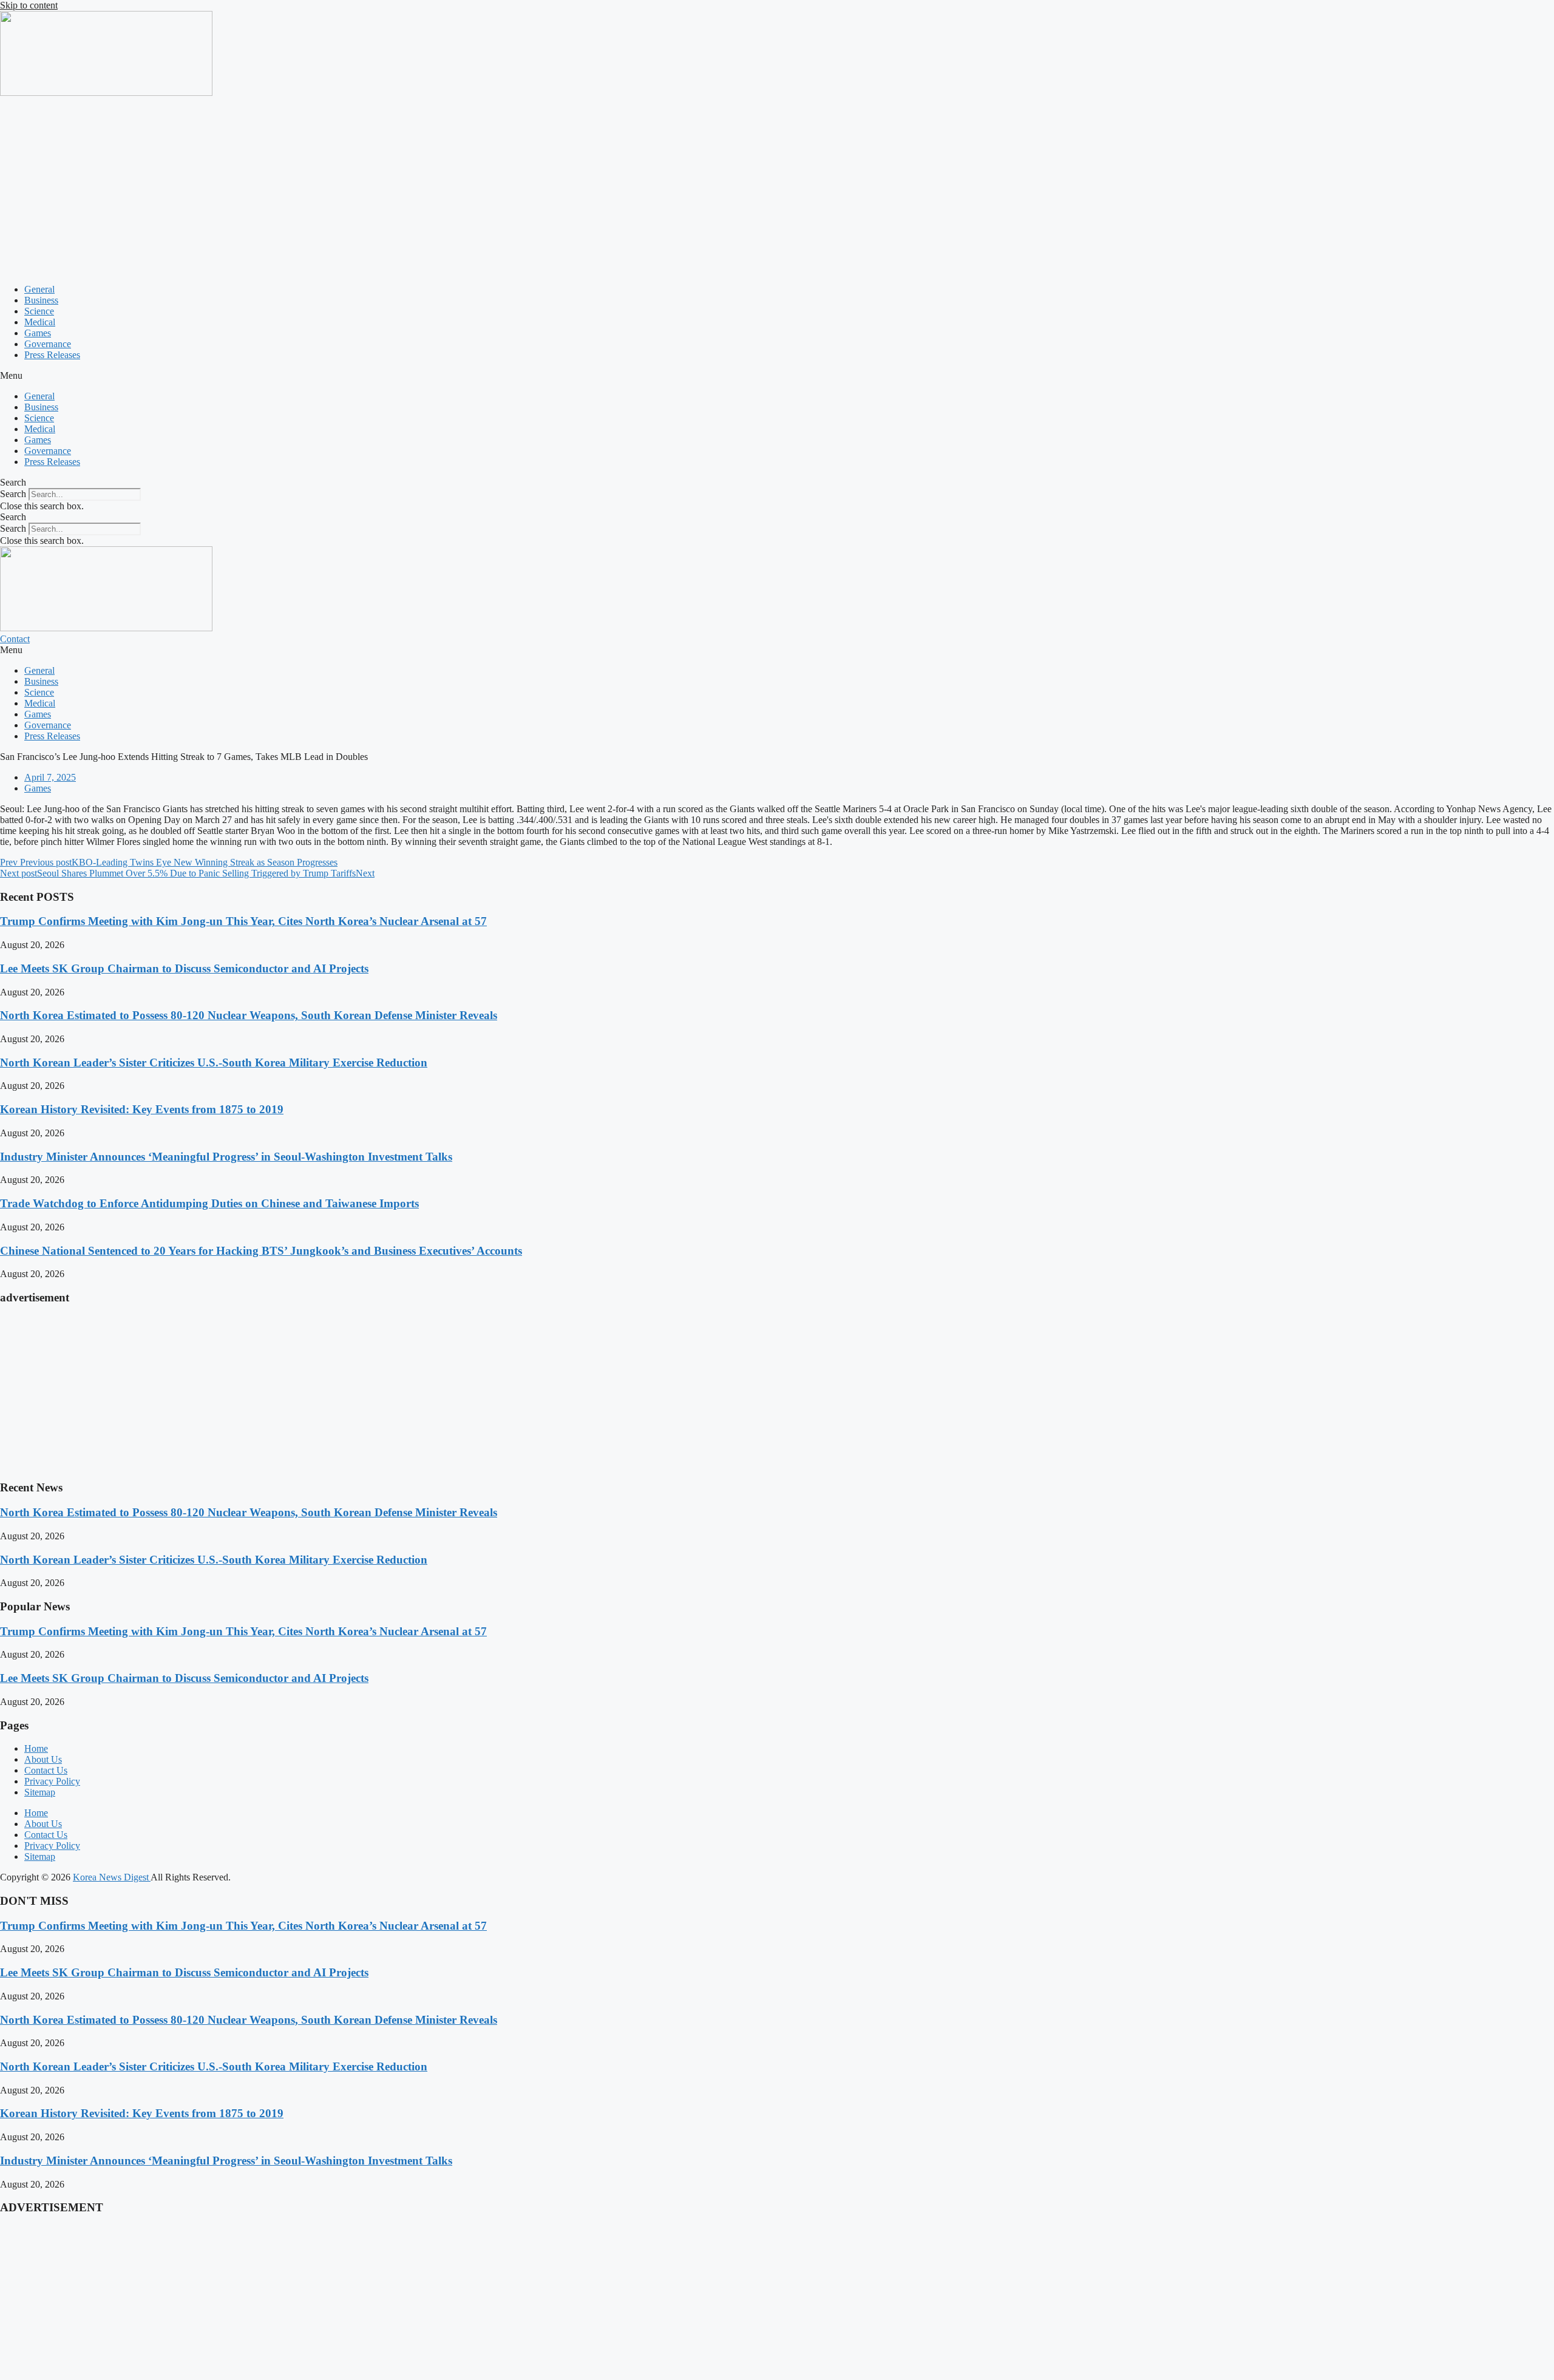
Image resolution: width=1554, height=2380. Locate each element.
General (39, 289)
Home (36, 1748)
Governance (48, 344)
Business (41, 300)
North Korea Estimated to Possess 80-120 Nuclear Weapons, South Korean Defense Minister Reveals (249, 1015)
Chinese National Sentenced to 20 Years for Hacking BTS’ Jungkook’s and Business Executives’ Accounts (261, 1251)
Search (13, 494)
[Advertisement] (777, 189)
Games (38, 333)
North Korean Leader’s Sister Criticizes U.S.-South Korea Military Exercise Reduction (214, 1063)
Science (39, 311)
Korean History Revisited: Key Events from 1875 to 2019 (142, 1109)
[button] (777, 376)
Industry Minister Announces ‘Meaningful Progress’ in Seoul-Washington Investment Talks (226, 1157)
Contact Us (46, 1770)
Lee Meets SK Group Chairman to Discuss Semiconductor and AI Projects (184, 968)
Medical (40, 322)
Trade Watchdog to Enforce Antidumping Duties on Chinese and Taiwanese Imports (209, 1203)
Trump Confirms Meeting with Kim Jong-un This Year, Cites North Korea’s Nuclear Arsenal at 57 (243, 921)
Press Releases (52, 355)
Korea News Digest (112, 1877)
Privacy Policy (52, 1781)
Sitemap (40, 1792)
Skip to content (29, 5)
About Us (43, 1759)
